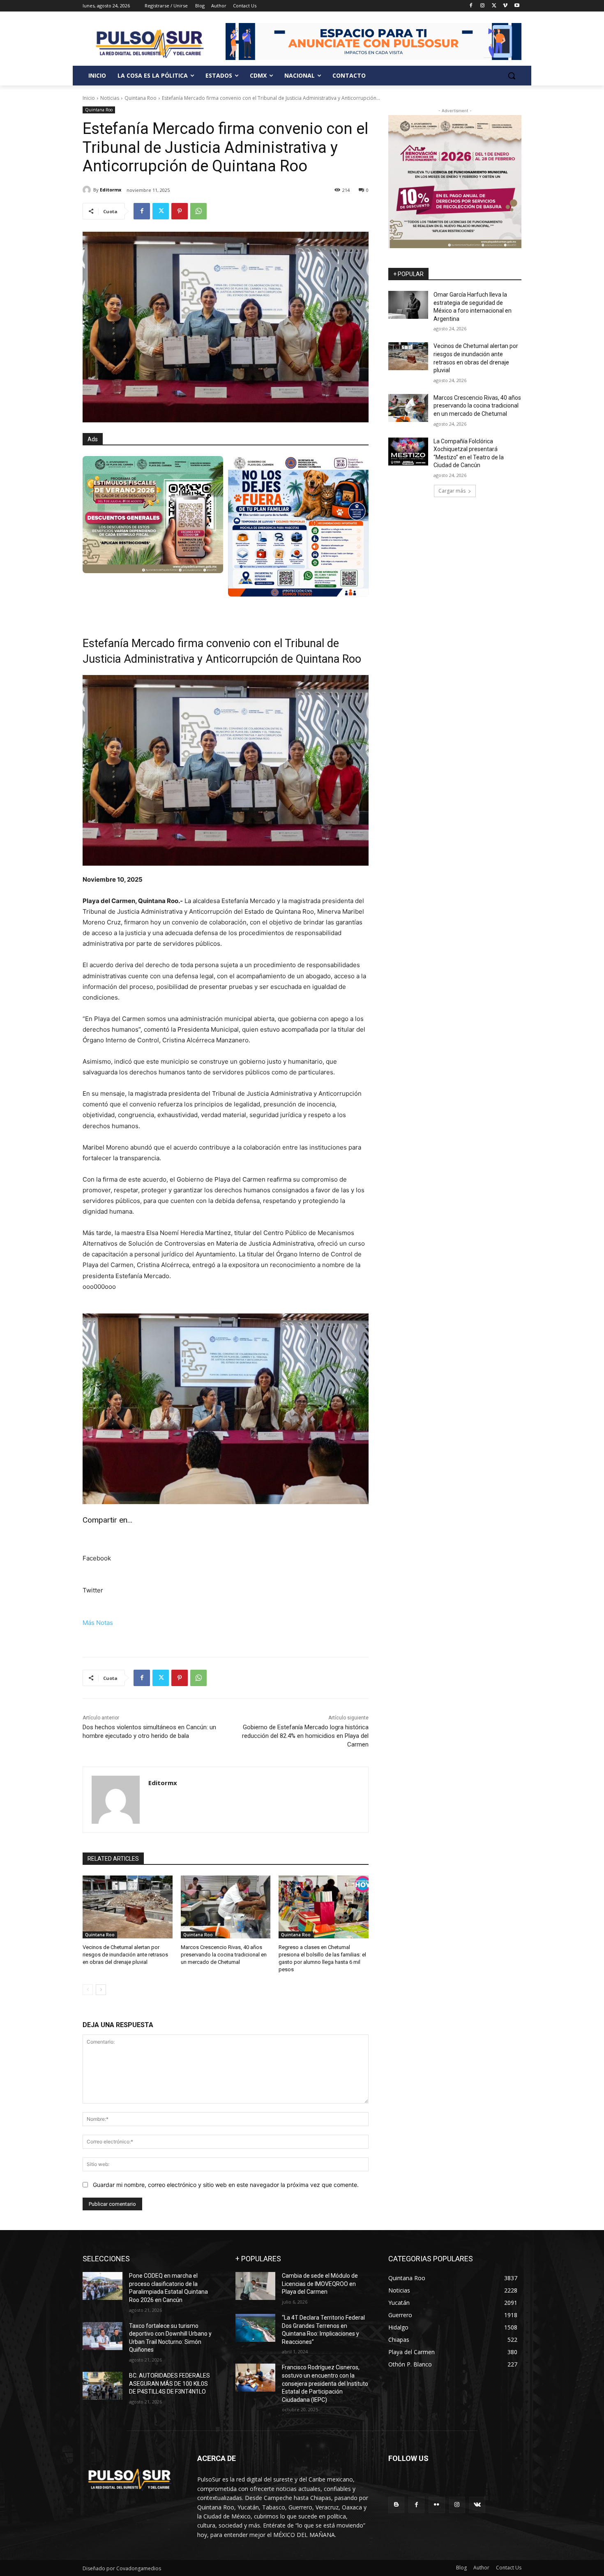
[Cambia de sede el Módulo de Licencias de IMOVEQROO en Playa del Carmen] (255, 2286)
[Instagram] (483, 6)
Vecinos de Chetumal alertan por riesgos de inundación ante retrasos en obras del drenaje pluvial (125, 1955)
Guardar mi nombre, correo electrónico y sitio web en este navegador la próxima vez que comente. (226, 2185)
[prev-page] (88, 1990)
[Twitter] (494, 6)
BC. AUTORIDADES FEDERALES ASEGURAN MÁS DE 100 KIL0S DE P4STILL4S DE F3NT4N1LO (169, 2384)
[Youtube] (517, 6)
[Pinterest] (180, 211)
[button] (512, 76)
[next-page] (101, 1990)
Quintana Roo (141, 98)
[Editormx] (88, 190)
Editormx (111, 190)
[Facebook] (471, 6)
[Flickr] (437, 2505)
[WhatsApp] (198, 211)
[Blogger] (396, 2505)
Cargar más (452, 491)
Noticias (110, 98)
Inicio (89, 98)
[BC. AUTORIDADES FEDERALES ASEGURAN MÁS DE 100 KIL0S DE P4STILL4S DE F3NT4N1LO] (103, 2386)
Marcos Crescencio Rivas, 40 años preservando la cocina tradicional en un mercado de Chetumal (224, 1955)
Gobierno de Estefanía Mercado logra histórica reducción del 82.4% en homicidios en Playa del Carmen (305, 1736)
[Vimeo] (505, 6)
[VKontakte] (477, 2505)
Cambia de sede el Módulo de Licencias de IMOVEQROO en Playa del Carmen (320, 2284)
